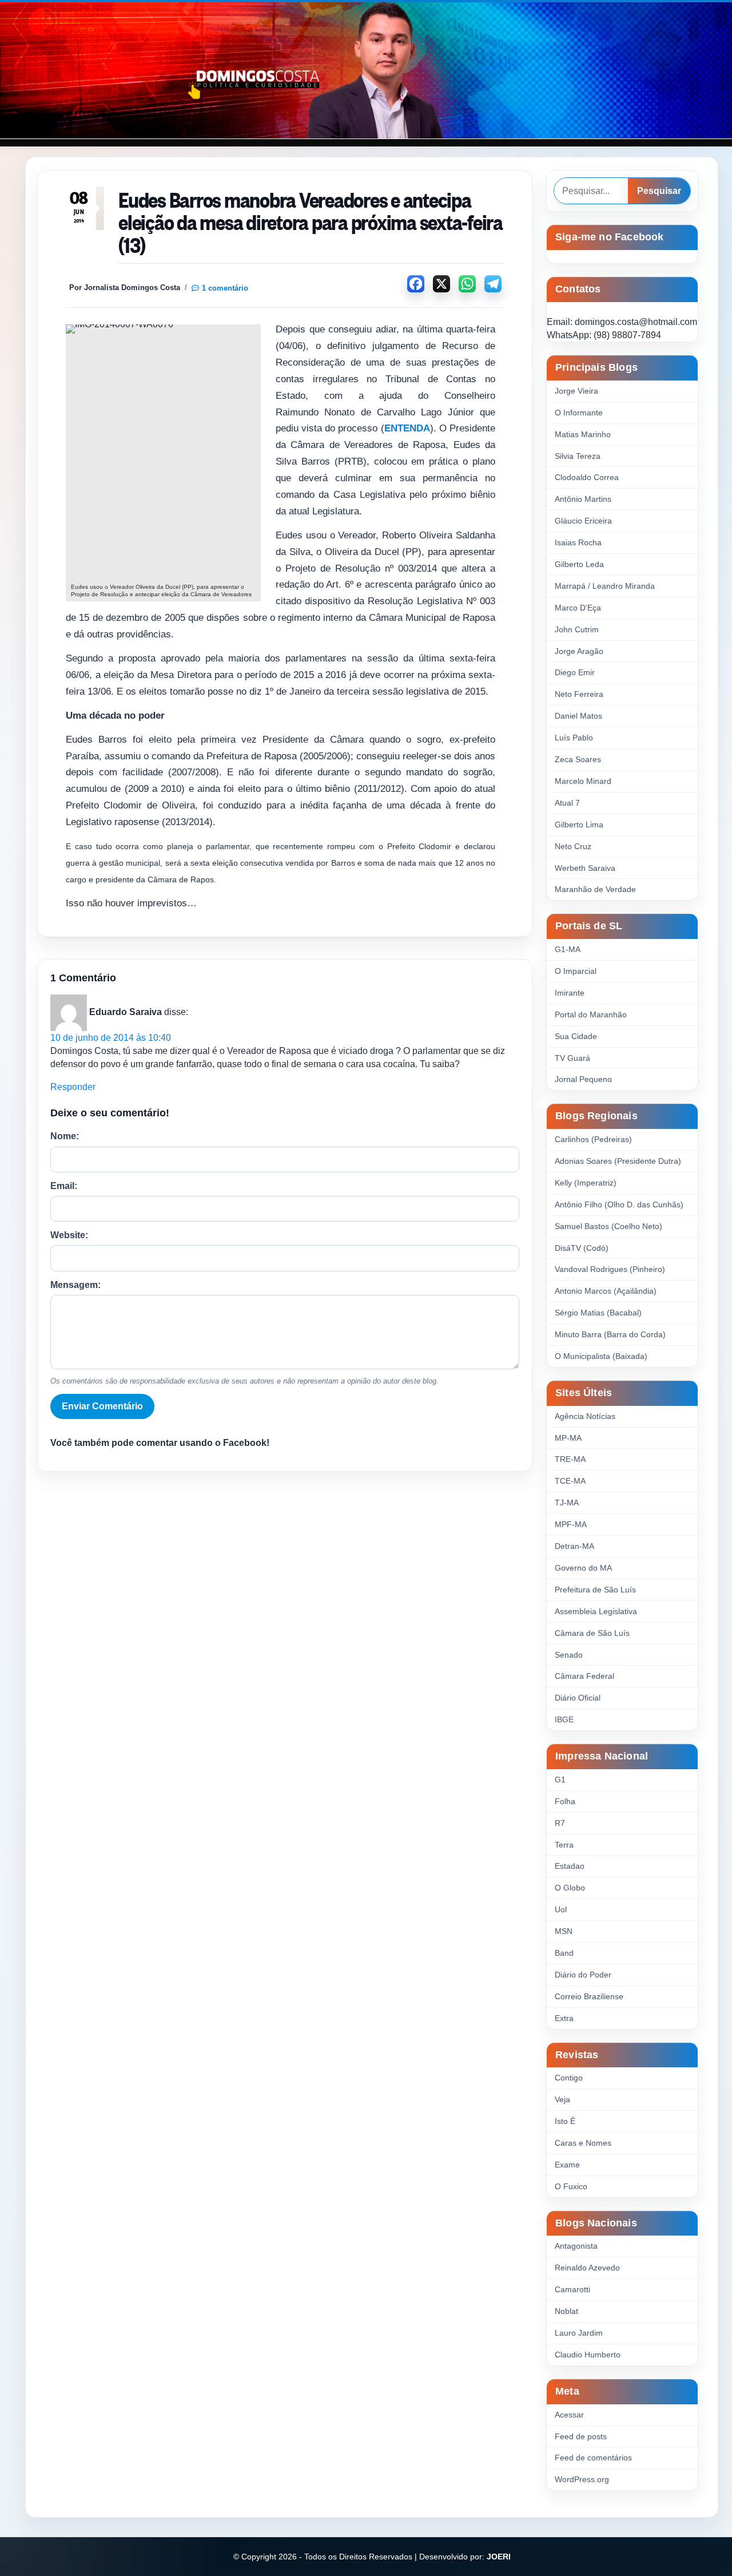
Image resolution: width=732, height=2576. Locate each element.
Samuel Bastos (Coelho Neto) (608, 1226)
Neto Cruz (573, 846)
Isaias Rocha (578, 542)
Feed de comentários (593, 2458)
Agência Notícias (585, 1416)
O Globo (570, 1888)
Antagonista (576, 2246)
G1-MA (568, 949)
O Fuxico (571, 2186)
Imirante (570, 993)
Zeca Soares (578, 759)
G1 (560, 1780)
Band (564, 1953)
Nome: (65, 1136)
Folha (565, 1801)
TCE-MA (570, 1481)
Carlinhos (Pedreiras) (593, 1139)
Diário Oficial (578, 1698)
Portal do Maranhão (591, 1014)
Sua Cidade (576, 1036)
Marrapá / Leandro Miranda (605, 586)
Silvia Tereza (578, 456)
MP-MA (568, 1438)
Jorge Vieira (576, 391)
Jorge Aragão (579, 651)
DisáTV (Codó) (582, 1248)
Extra (564, 2018)
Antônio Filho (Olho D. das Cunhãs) (619, 1204)
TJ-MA (567, 1503)
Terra (564, 1845)
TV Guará (572, 1058)
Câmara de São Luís (592, 1633)
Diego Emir (575, 672)
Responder (73, 1087)
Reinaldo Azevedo (587, 2268)
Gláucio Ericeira (583, 521)
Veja (562, 2099)
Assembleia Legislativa (596, 1611)
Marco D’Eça (578, 608)
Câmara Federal (584, 1676)
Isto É (565, 2121)
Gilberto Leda (579, 564)
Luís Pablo (574, 738)
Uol (561, 1909)
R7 (560, 1823)
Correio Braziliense (589, 1996)
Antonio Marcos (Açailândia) (606, 1291)
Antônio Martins (583, 499)
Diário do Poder (583, 1975)
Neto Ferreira (579, 694)
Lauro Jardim (579, 2333)
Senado (569, 1655)
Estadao (570, 1866)
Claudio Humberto (588, 2355)
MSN (564, 1931)
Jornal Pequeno (583, 1079)
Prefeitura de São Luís (595, 1590)
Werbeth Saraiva (585, 868)
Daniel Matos (578, 716)
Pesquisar (659, 191)
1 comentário (225, 288)
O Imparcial (576, 971)
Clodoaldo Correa (587, 477)
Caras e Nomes (583, 2143)
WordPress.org (582, 2479)
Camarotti (572, 2289)
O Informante (579, 413)
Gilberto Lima (579, 825)
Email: (64, 1186)
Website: (69, 1235)
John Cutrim (577, 629)
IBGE (564, 1719)
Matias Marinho (583, 434)
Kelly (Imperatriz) (586, 1183)
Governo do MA (583, 1568)
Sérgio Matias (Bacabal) (598, 1313)
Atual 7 (567, 803)
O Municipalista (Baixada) (601, 1356)
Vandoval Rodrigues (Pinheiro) (610, 1269)
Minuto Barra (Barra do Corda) (610, 1334)
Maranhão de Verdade (595, 889)
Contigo (569, 2078)
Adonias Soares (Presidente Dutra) (618, 1161)
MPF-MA (571, 1524)
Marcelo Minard (583, 781)
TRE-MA (570, 1459)
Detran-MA (574, 1546)
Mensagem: (75, 1285)
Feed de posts (581, 2436)
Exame (567, 2165)
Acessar (569, 2415)
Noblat (566, 2311)
